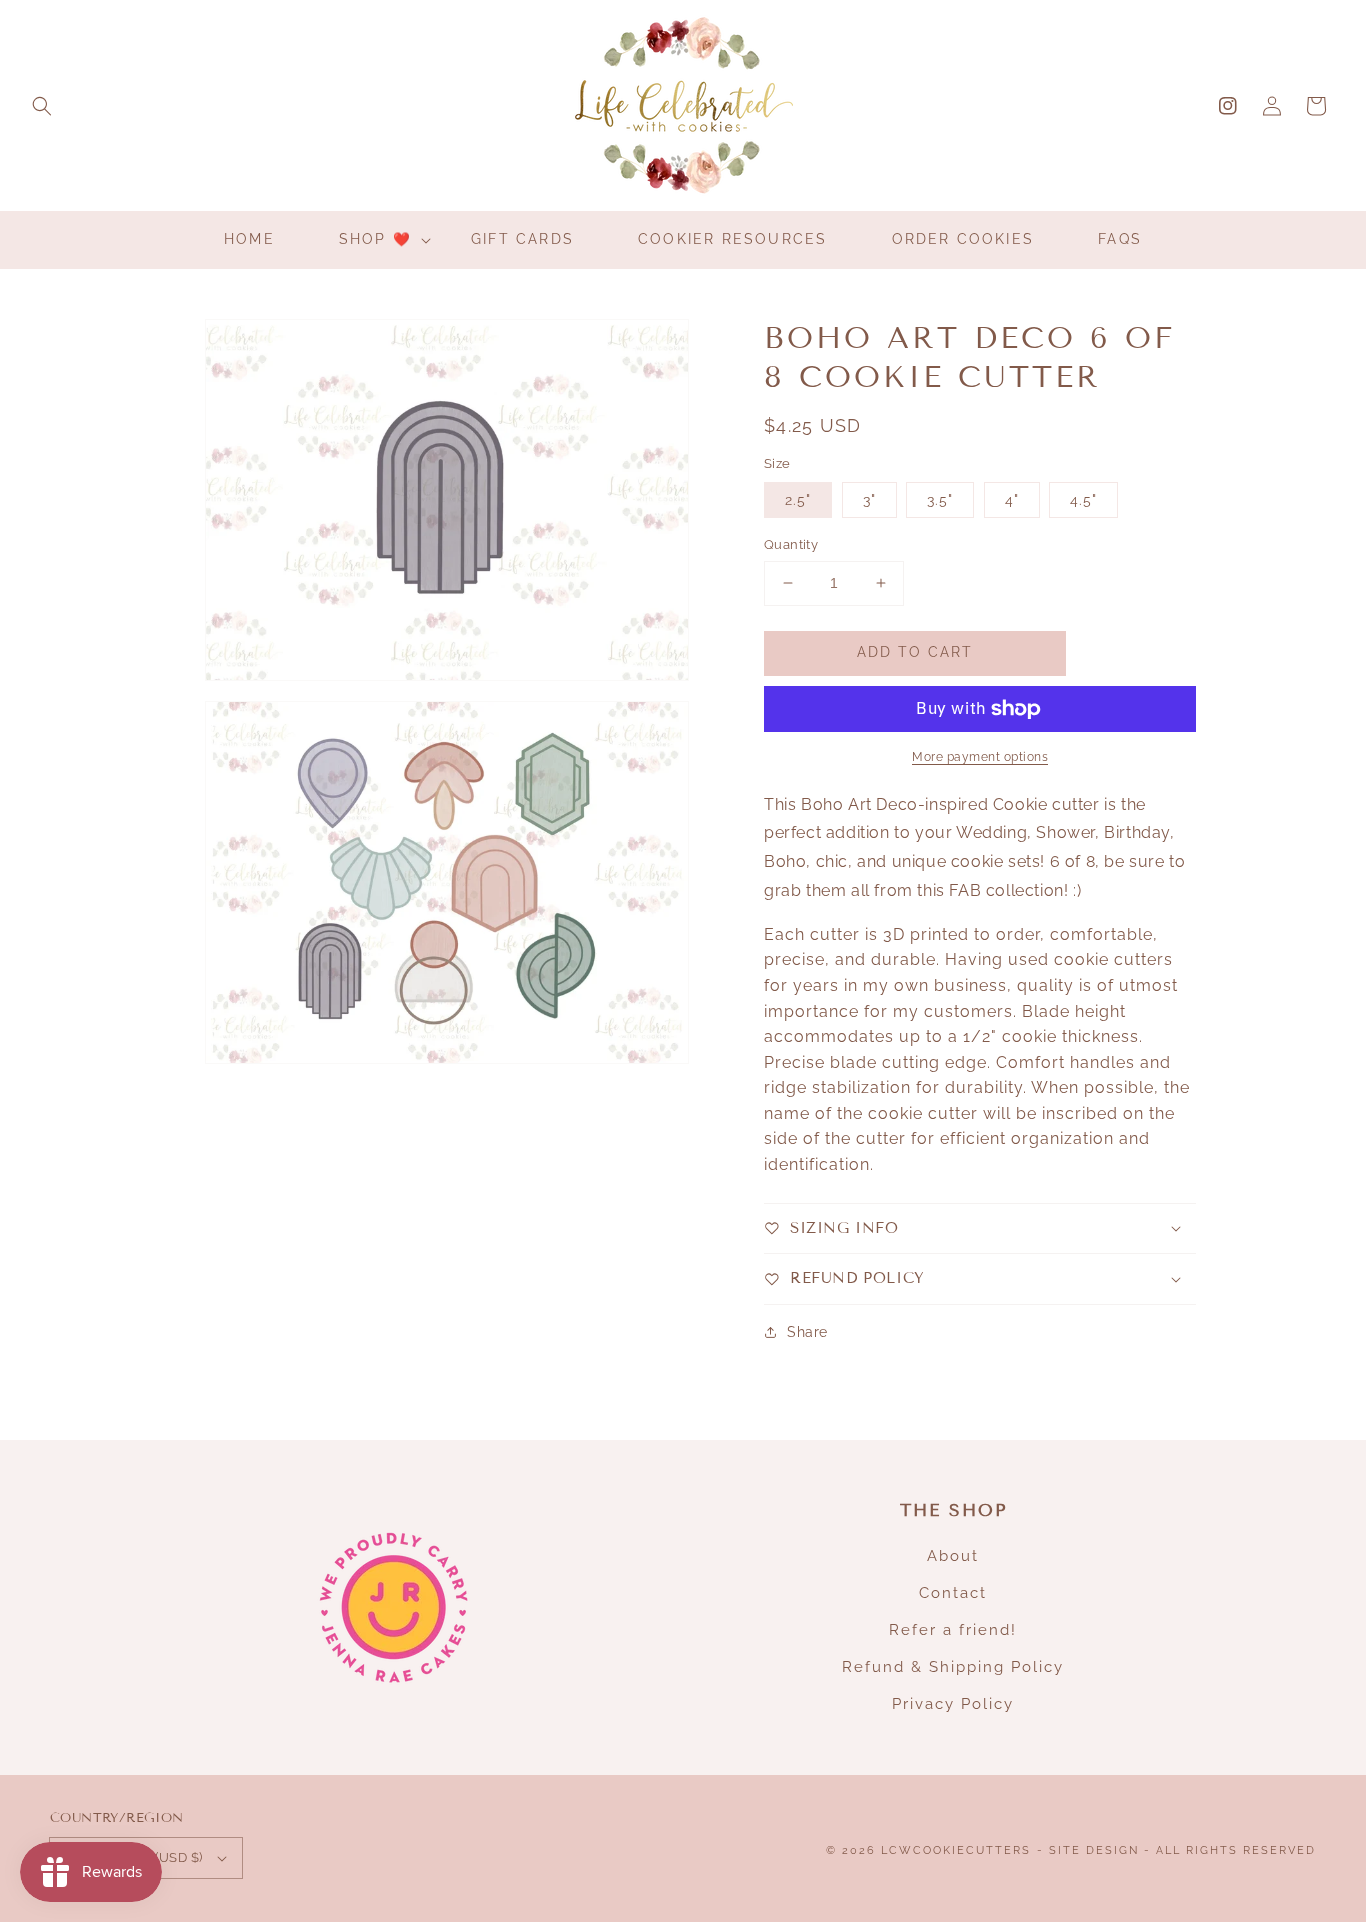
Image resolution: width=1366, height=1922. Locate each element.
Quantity (791, 544)
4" (1012, 500)
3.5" (940, 500)
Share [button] (807, 1332)
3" (869, 500)
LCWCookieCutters (956, 1850)
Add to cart (915, 652)
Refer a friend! (953, 1630)
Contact (953, 1593)
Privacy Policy (953, 1704)
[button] (42, 106)
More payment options (980, 757)
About (953, 1556)
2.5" (798, 500)
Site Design (1094, 1850)
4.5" (1083, 500)
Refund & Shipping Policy (953, 1667)
